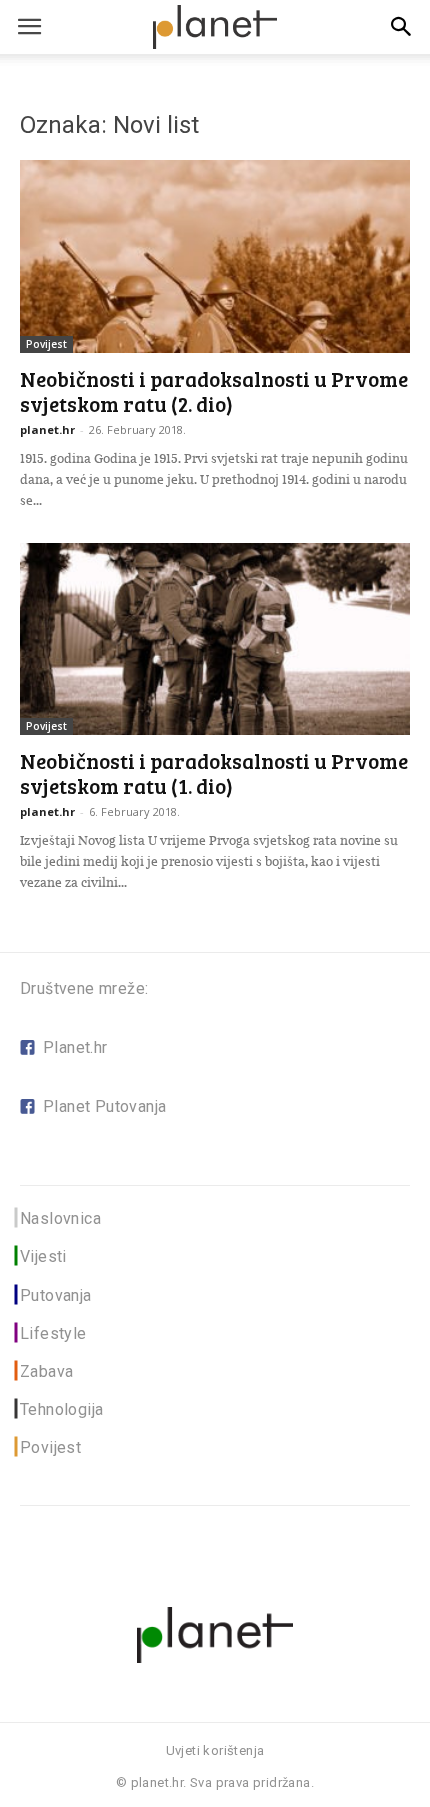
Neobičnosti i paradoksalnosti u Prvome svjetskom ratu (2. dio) (214, 391)
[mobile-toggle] (29, 27)
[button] (402, 27)
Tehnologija (61, 1409)
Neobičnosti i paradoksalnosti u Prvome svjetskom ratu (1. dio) (214, 773)
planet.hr (47, 429)
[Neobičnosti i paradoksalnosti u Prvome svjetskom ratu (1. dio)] (215, 639)
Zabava (46, 1371)
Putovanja (56, 1295)
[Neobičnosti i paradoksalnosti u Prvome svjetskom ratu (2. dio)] (215, 256)
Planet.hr (75, 1047)
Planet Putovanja (104, 1106)
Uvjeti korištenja (215, 1750)
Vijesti (43, 1256)
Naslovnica (60, 1218)
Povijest (46, 344)
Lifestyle (53, 1333)
